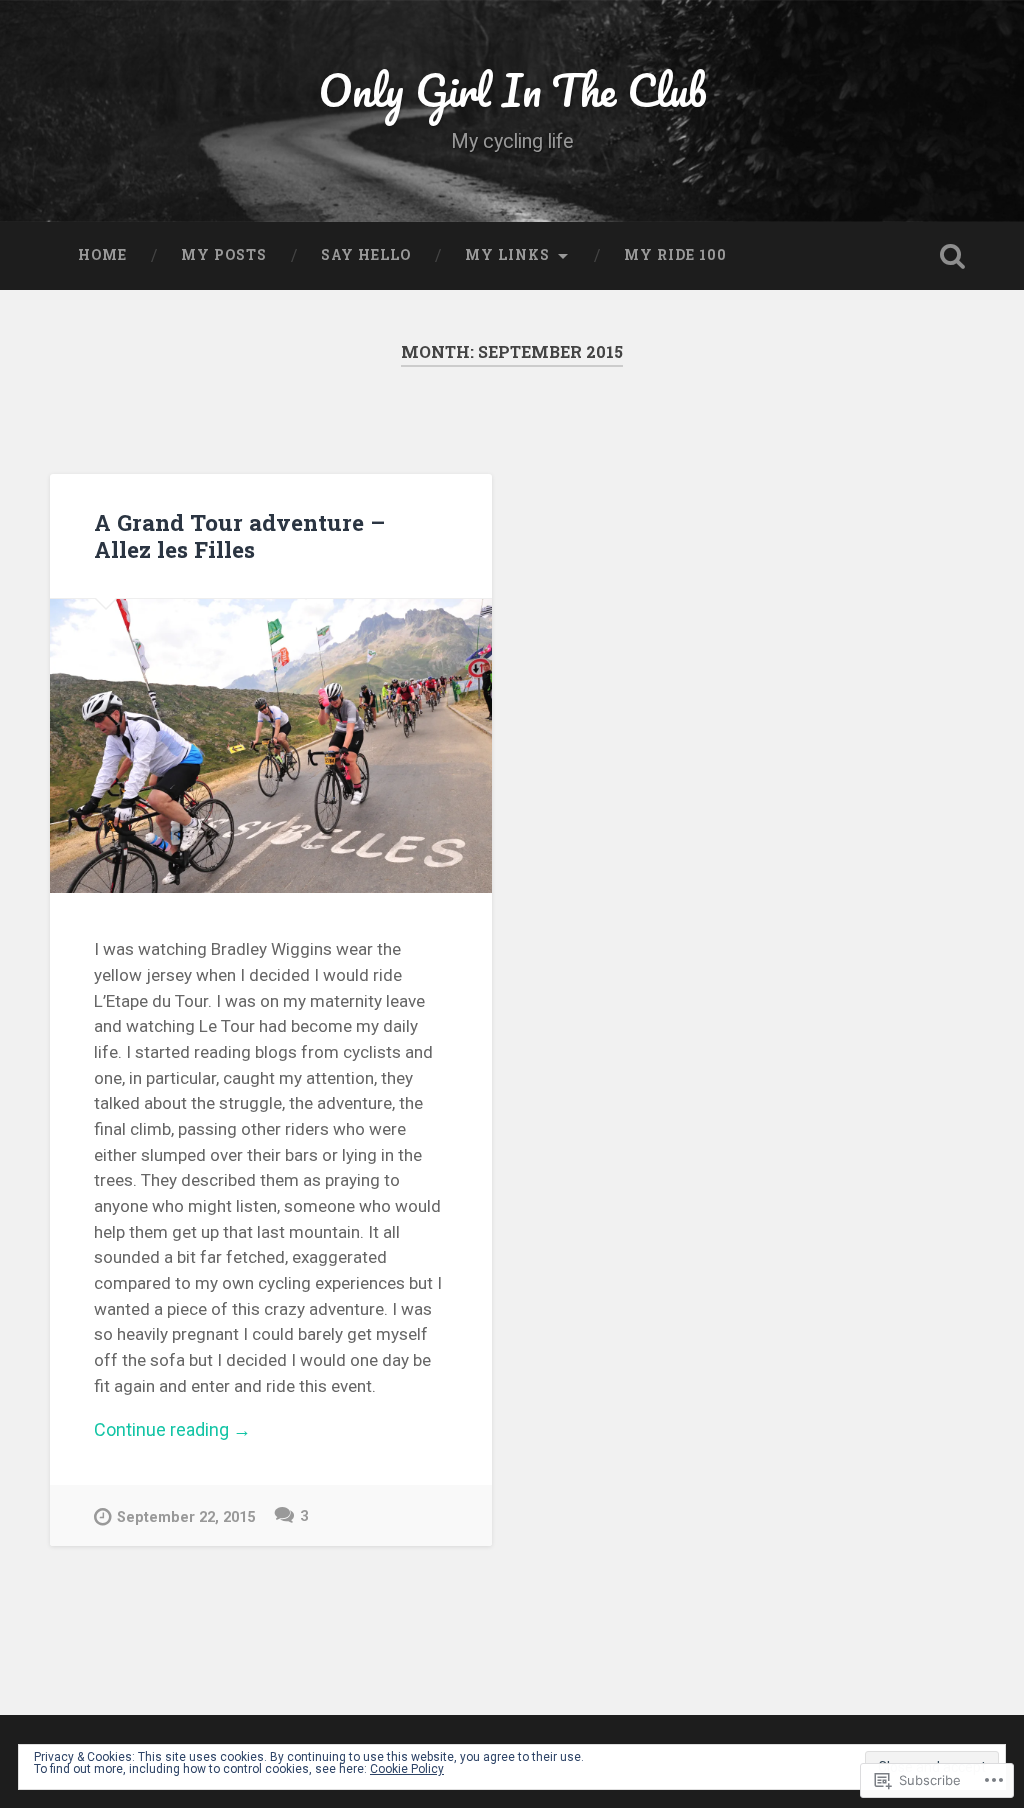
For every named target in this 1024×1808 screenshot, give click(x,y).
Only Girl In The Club (512, 89)
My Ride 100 (675, 255)
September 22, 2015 (186, 1517)
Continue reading (172, 1430)
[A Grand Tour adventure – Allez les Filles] (271, 746)
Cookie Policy (407, 1769)
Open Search (953, 256)
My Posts (224, 255)
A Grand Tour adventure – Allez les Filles (239, 535)
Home (102, 255)
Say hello (366, 255)
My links (507, 255)
